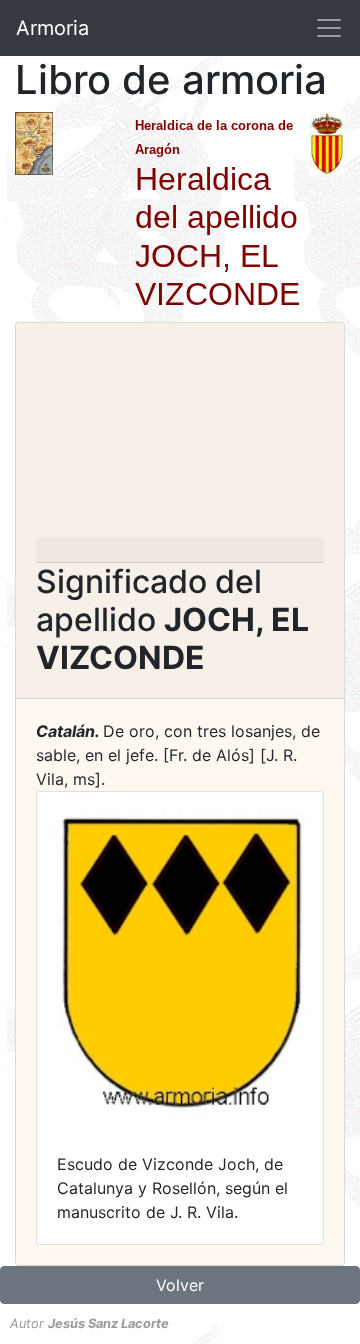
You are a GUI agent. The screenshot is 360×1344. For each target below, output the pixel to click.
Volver (180, 1285)
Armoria (52, 28)
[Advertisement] (180, 436)
